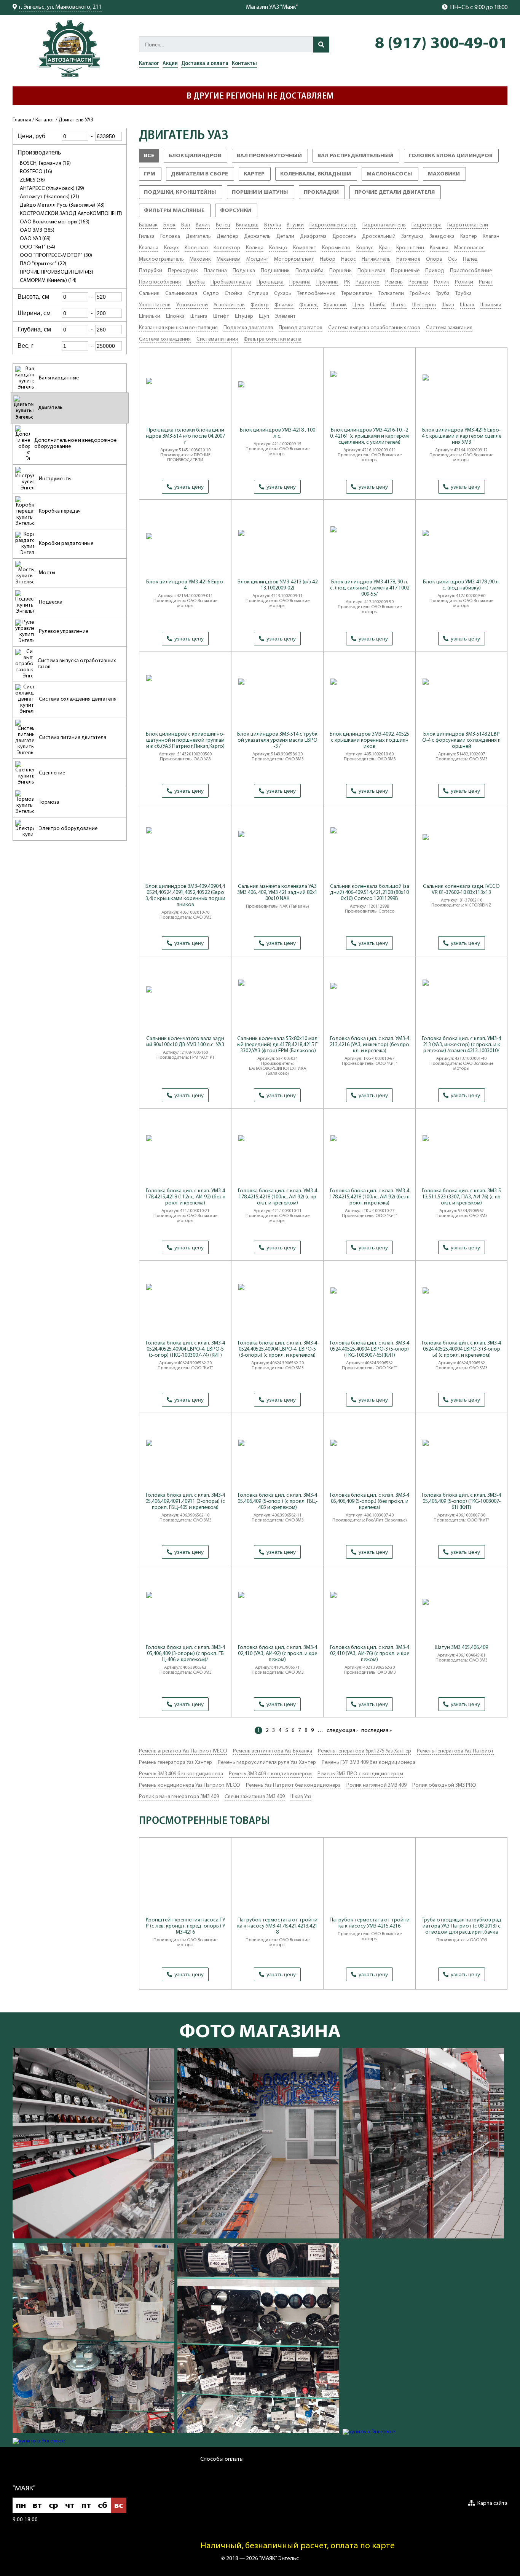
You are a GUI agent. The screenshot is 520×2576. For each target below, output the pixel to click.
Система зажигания (449, 328)
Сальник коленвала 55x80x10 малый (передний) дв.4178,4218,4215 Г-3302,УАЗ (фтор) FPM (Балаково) (277, 1045)
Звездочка (442, 237)
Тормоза (49, 802)
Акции (170, 64)
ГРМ (153, 176)
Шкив (448, 305)
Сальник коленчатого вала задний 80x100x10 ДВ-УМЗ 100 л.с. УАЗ (185, 1042)
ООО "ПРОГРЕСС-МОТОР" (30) (56, 256)
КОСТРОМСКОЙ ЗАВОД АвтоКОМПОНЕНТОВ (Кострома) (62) (93, 214)
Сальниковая (181, 294)
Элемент (285, 316)
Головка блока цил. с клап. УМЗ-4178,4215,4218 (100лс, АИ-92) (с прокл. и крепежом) (278, 1197)
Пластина (215, 271)
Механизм (229, 259)
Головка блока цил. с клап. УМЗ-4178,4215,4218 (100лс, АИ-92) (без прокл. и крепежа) (370, 1197)
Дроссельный (379, 237)
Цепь (358, 305)
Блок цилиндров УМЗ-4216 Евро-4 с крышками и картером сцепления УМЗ (462, 436)
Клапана (149, 248)
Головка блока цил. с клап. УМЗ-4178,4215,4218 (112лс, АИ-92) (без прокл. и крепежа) (185, 1197)
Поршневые (405, 271)
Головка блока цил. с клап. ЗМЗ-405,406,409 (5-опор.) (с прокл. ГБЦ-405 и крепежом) (278, 1501)
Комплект (305, 248)
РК (347, 282)
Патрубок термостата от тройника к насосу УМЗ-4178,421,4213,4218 (277, 1926)
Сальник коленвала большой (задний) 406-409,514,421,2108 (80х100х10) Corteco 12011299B (370, 893)
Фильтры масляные (177, 213)
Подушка (244, 271)
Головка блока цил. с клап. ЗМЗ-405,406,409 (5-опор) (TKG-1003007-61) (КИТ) (461, 1501)
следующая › (342, 1731)
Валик (203, 225)
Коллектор (227, 248)
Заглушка (412, 237)
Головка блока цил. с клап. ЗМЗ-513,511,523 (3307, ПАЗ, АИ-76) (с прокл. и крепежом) (461, 1197)
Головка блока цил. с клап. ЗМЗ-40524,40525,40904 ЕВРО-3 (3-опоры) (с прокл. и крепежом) (461, 1349)
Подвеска (51, 602)
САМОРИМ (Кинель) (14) (48, 281)
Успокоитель (229, 305)
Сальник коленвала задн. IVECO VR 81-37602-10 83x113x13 (461, 890)
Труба (443, 294)
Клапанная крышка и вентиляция (178, 328)
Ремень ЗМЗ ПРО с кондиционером (360, 1774)
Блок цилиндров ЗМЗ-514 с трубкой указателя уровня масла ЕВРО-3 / (277, 740)
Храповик (335, 305)
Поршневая (371, 271)
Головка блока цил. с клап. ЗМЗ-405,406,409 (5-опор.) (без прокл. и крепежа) (370, 1501)
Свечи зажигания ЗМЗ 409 (255, 1797)
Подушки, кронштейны (183, 194)
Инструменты (55, 479)
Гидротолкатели (468, 225)
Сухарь (283, 294)
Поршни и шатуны (263, 194)
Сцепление (52, 773)
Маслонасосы (392, 176)
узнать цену (189, 487)
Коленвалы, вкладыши (319, 176)
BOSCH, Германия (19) (45, 163)
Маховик (200, 259)
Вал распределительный (358, 158)
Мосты (47, 573)
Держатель (257, 237)
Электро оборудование (68, 829)
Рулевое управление (64, 632)
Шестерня (424, 305)
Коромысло (336, 248)
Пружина (300, 282)
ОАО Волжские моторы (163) (55, 222)
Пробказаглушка (231, 282)
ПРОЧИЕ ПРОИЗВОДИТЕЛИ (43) (57, 272)
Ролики (464, 282)
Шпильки (150, 316)
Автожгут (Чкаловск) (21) (49, 197)
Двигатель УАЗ (76, 120)
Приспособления (160, 282)
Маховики (447, 176)
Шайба (378, 305)
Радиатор (368, 282)
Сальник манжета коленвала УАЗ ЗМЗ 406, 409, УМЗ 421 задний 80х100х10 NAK (277, 893)
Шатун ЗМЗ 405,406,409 (461, 1648)
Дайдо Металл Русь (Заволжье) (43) (62, 205)
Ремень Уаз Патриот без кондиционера (293, 1785)
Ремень (394, 282)
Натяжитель (376, 259)
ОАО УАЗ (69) (35, 239)
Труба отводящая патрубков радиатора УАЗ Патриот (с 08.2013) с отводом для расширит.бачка (462, 1926)
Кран (385, 248)
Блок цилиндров (198, 158)
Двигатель (50, 408)
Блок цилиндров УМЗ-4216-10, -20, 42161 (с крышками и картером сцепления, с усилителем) (369, 436)
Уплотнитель (155, 305)
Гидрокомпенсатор (333, 225)
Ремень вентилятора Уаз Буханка (273, 1751)
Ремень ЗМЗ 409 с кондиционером (270, 1774)
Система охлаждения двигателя (78, 699)
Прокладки (324, 194)
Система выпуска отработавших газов (77, 664)
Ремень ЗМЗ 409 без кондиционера (181, 1774)
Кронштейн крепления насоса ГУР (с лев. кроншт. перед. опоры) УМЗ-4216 (185, 1926)
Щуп (264, 316)
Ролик (442, 282)
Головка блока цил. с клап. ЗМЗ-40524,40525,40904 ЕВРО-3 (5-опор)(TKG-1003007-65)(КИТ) (370, 1349)
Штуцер (244, 316)
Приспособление (471, 271)
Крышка (439, 248)
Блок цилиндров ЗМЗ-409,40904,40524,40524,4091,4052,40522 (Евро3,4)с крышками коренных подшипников (185, 896)
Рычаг (486, 282)
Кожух (171, 248)
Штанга (199, 316)
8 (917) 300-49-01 (441, 44)
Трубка (463, 294)
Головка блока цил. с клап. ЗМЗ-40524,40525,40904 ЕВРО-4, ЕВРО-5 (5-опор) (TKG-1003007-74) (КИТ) (185, 1349)
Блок (169, 225)
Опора (434, 259)
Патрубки (151, 271)
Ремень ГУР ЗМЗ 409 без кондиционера (368, 1763)
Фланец (309, 305)
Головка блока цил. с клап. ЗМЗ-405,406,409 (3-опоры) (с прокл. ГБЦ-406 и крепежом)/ (185, 1654)
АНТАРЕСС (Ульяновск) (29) (52, 189)
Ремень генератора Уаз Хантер (175, 1763)
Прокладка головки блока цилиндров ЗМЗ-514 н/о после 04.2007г (185, 436)
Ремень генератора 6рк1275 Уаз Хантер (364, 1751)
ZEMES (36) (32, 180)
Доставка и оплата (205, 64)
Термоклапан (357, 294)
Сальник (149, 294)
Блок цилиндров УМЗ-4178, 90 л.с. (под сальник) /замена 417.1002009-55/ (370, 588)
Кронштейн (410, 248)
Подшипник (275, 271)
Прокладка (270, 282)
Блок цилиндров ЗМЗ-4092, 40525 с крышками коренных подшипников (369, 740)
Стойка (234, 294)
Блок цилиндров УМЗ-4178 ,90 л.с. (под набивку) (461, 585)
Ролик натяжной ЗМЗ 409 (376, 1785)
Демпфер (227, 237)
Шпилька (491, 305)
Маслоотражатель (161, 259)
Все (149, 156)
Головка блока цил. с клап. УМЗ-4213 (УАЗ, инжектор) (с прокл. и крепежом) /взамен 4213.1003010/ (461, 1045)
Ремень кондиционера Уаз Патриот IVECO (190, 1785)
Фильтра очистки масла (273, 339)
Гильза (147, 237)
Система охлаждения (165, 339)
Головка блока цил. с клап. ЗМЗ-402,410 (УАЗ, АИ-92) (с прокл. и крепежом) (278, 1654)
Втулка (273, 225)
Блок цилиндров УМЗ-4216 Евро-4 (185, 585)
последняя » (376, 1731)
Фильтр (260, 305)
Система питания (217, 339)
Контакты (244, 64)
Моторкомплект (294, 259)
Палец (470, 259)
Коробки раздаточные (66, 544)
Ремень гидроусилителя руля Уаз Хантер (267, 1763)
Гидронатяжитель (384, 225)
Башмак (148, 225)
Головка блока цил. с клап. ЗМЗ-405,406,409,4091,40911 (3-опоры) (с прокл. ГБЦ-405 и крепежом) (185, 1501)
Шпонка (175, 316)
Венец (223, 225)
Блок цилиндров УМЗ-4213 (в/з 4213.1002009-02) (278, 585)
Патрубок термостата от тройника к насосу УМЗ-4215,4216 (370, 1923)
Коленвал (196, 248)
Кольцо (278, 248)
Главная (22, 120)
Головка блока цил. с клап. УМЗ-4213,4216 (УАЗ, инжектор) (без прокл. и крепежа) (369, 1045)
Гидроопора (427, 225)
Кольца (255, 248)
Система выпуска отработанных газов (374, 328)
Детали (285, 237)
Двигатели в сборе (203, 176)
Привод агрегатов (301, 328)
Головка (170, 237)
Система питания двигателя (73, 738)
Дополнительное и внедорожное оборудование (75, 444)
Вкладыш (247, 225)
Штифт (221, 316)
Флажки (284, 305)
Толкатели (391, 294)
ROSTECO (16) (36, 172)
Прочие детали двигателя (398, 194)
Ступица (258, 294)
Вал (186, 225)
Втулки (295, 225)
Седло (211, 294)
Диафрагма (313, 237)
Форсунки (239, 213)
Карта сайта (492, 2504)
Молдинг (257, 259)
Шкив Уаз (301, 1797)
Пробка (196, 282)
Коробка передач (60, 511)
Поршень (341, 271)
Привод (435, 271)
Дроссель (344, 237)
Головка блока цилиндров (454, 158)
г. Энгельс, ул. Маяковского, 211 (60, 7)
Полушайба (309, 271)
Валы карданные (59, 378)
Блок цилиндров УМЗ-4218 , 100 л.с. (278, 433)
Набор (328, 259)
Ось (452, 259)
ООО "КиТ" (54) (37, 247)
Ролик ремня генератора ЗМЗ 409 (179, 1797)
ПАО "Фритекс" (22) (43, 264)
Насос (349, 259)
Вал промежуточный (272, 158)
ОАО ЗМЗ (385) (37, 230)
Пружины (327, 282)
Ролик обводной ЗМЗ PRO (444, 1785)
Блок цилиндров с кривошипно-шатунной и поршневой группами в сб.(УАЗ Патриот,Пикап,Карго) (185, 740)
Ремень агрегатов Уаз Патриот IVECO (183, 1751)
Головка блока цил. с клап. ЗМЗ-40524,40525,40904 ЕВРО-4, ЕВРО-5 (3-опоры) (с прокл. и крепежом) (278, 1349)
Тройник (420, 294)
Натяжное (408, 259)
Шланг (467, 305)
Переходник (183, 271)
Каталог (149, 64)
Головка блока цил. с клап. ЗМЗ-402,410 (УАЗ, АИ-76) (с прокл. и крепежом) (370, 1654)
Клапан (491, 237)
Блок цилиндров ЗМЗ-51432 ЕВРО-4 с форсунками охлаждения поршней (461, 740)
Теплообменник (316, 294)
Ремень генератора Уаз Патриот (455, 1751)
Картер (257, 176)
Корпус (365, 248)
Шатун (399, 305)
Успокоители (192, 305)
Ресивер (418, 282)
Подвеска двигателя (248, 328)
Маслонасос (469, 248)
